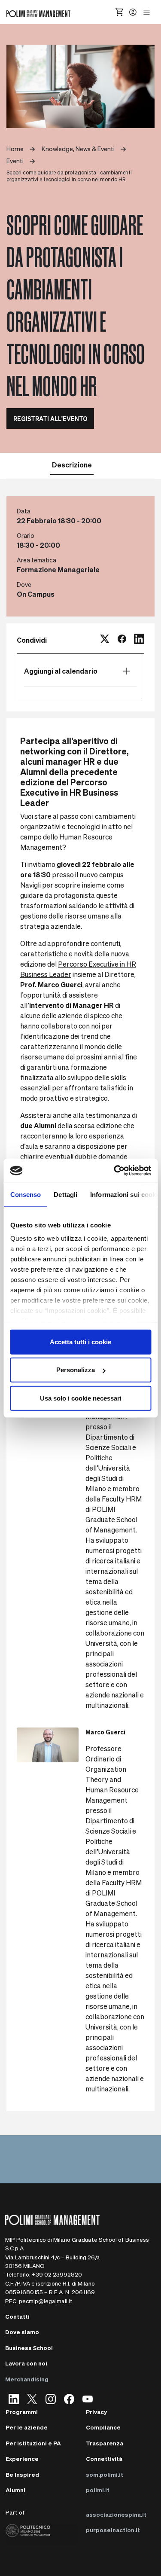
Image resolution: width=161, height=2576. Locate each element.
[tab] (109, 464)
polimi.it (98, 2490)
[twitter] (105, 640)
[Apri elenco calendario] (127, 671)
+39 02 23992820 (57, 2274)
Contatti (17, 2316)
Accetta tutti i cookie (80, 1341)
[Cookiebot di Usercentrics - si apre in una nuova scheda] (115, 1171)
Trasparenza (105, 2443)
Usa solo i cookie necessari (81, 1398)
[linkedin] (139, 640)
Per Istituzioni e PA (33, 2443)
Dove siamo (22, 2332)
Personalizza (76, 1370)
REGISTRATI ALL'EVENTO (50, 418)
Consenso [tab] (25, 1194)
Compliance (103, 2427)
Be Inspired (22, 2474)
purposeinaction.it (113, 2530)
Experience (22, 2458)
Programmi (22, 2412)
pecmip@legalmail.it (46, 2301)
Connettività (104, 2458)
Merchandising (27, 2379)
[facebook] (122, 640)
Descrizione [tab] (72, 465)
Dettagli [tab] (65, 1194)
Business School (29, 2348)
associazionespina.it (116, 2514)
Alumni (15, 2490)
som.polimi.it (105, 2474)
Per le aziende (27, 2427)
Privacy (96, 2412)
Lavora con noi (26, 2363)
